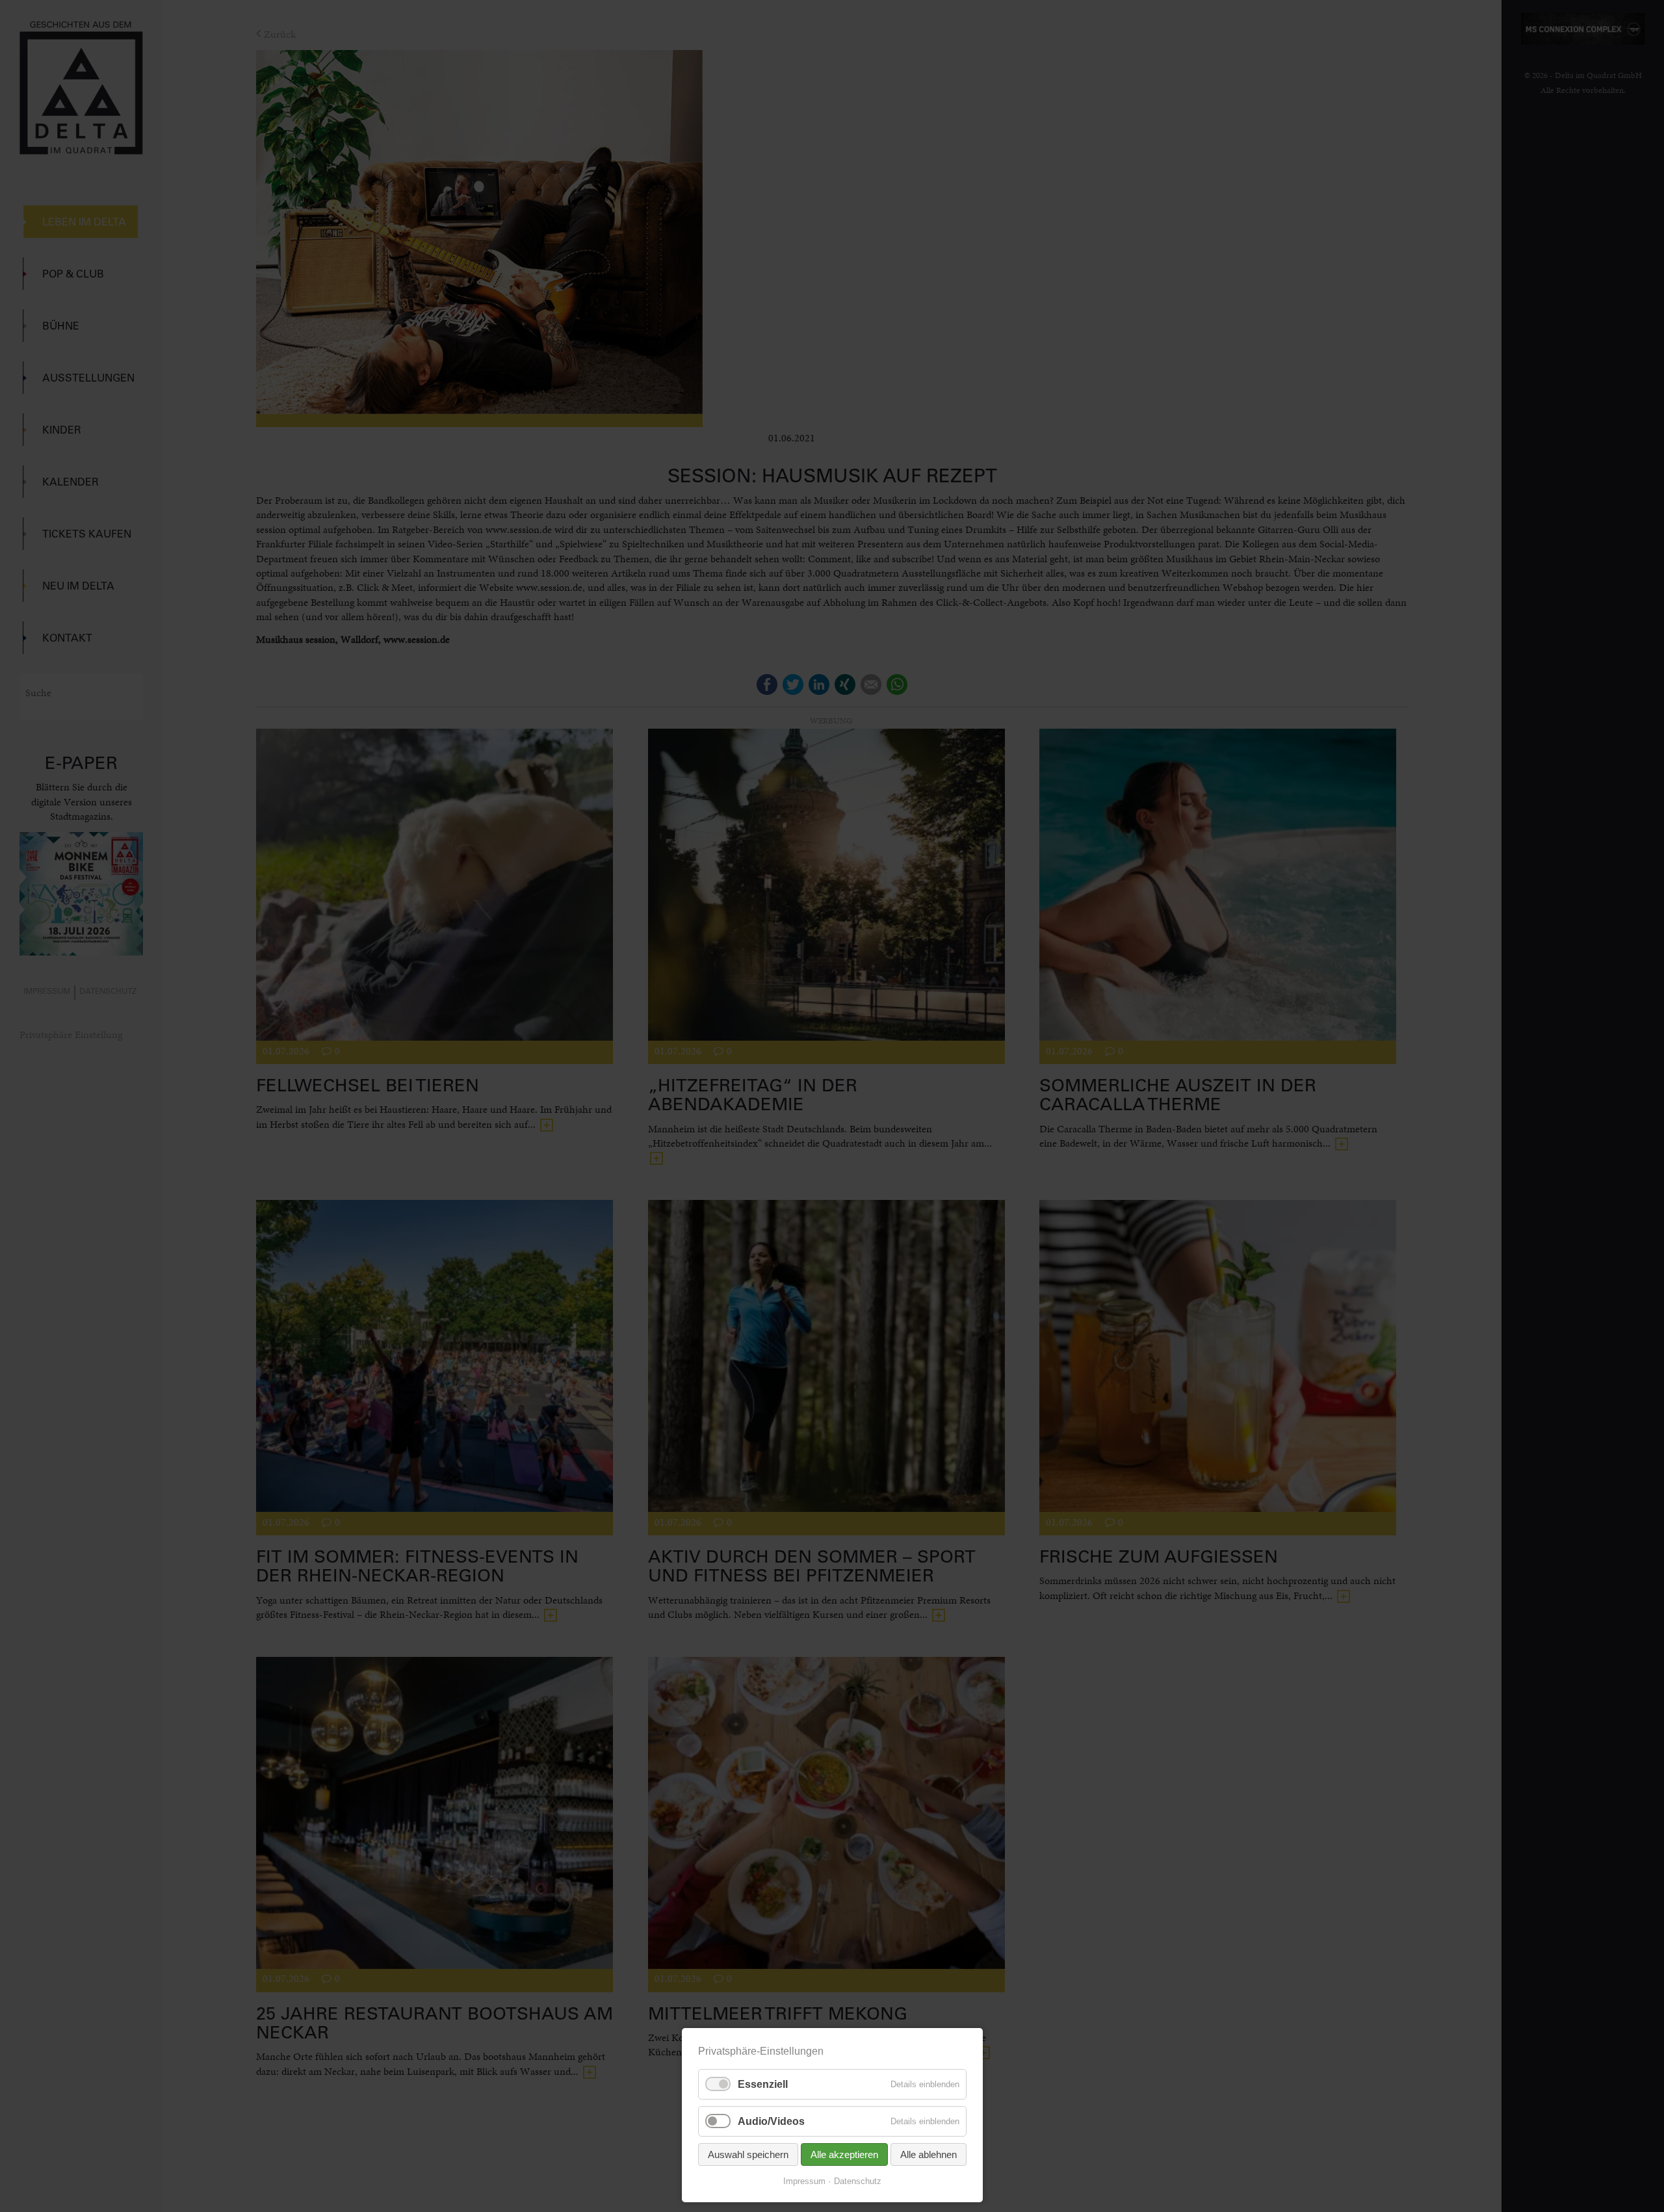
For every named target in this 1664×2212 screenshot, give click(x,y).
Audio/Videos (771, 2121)
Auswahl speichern (748, 2154)
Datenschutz (858, 2181)
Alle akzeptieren (844, 2154)
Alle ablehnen (929, 2154)
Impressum (804, 2181)
